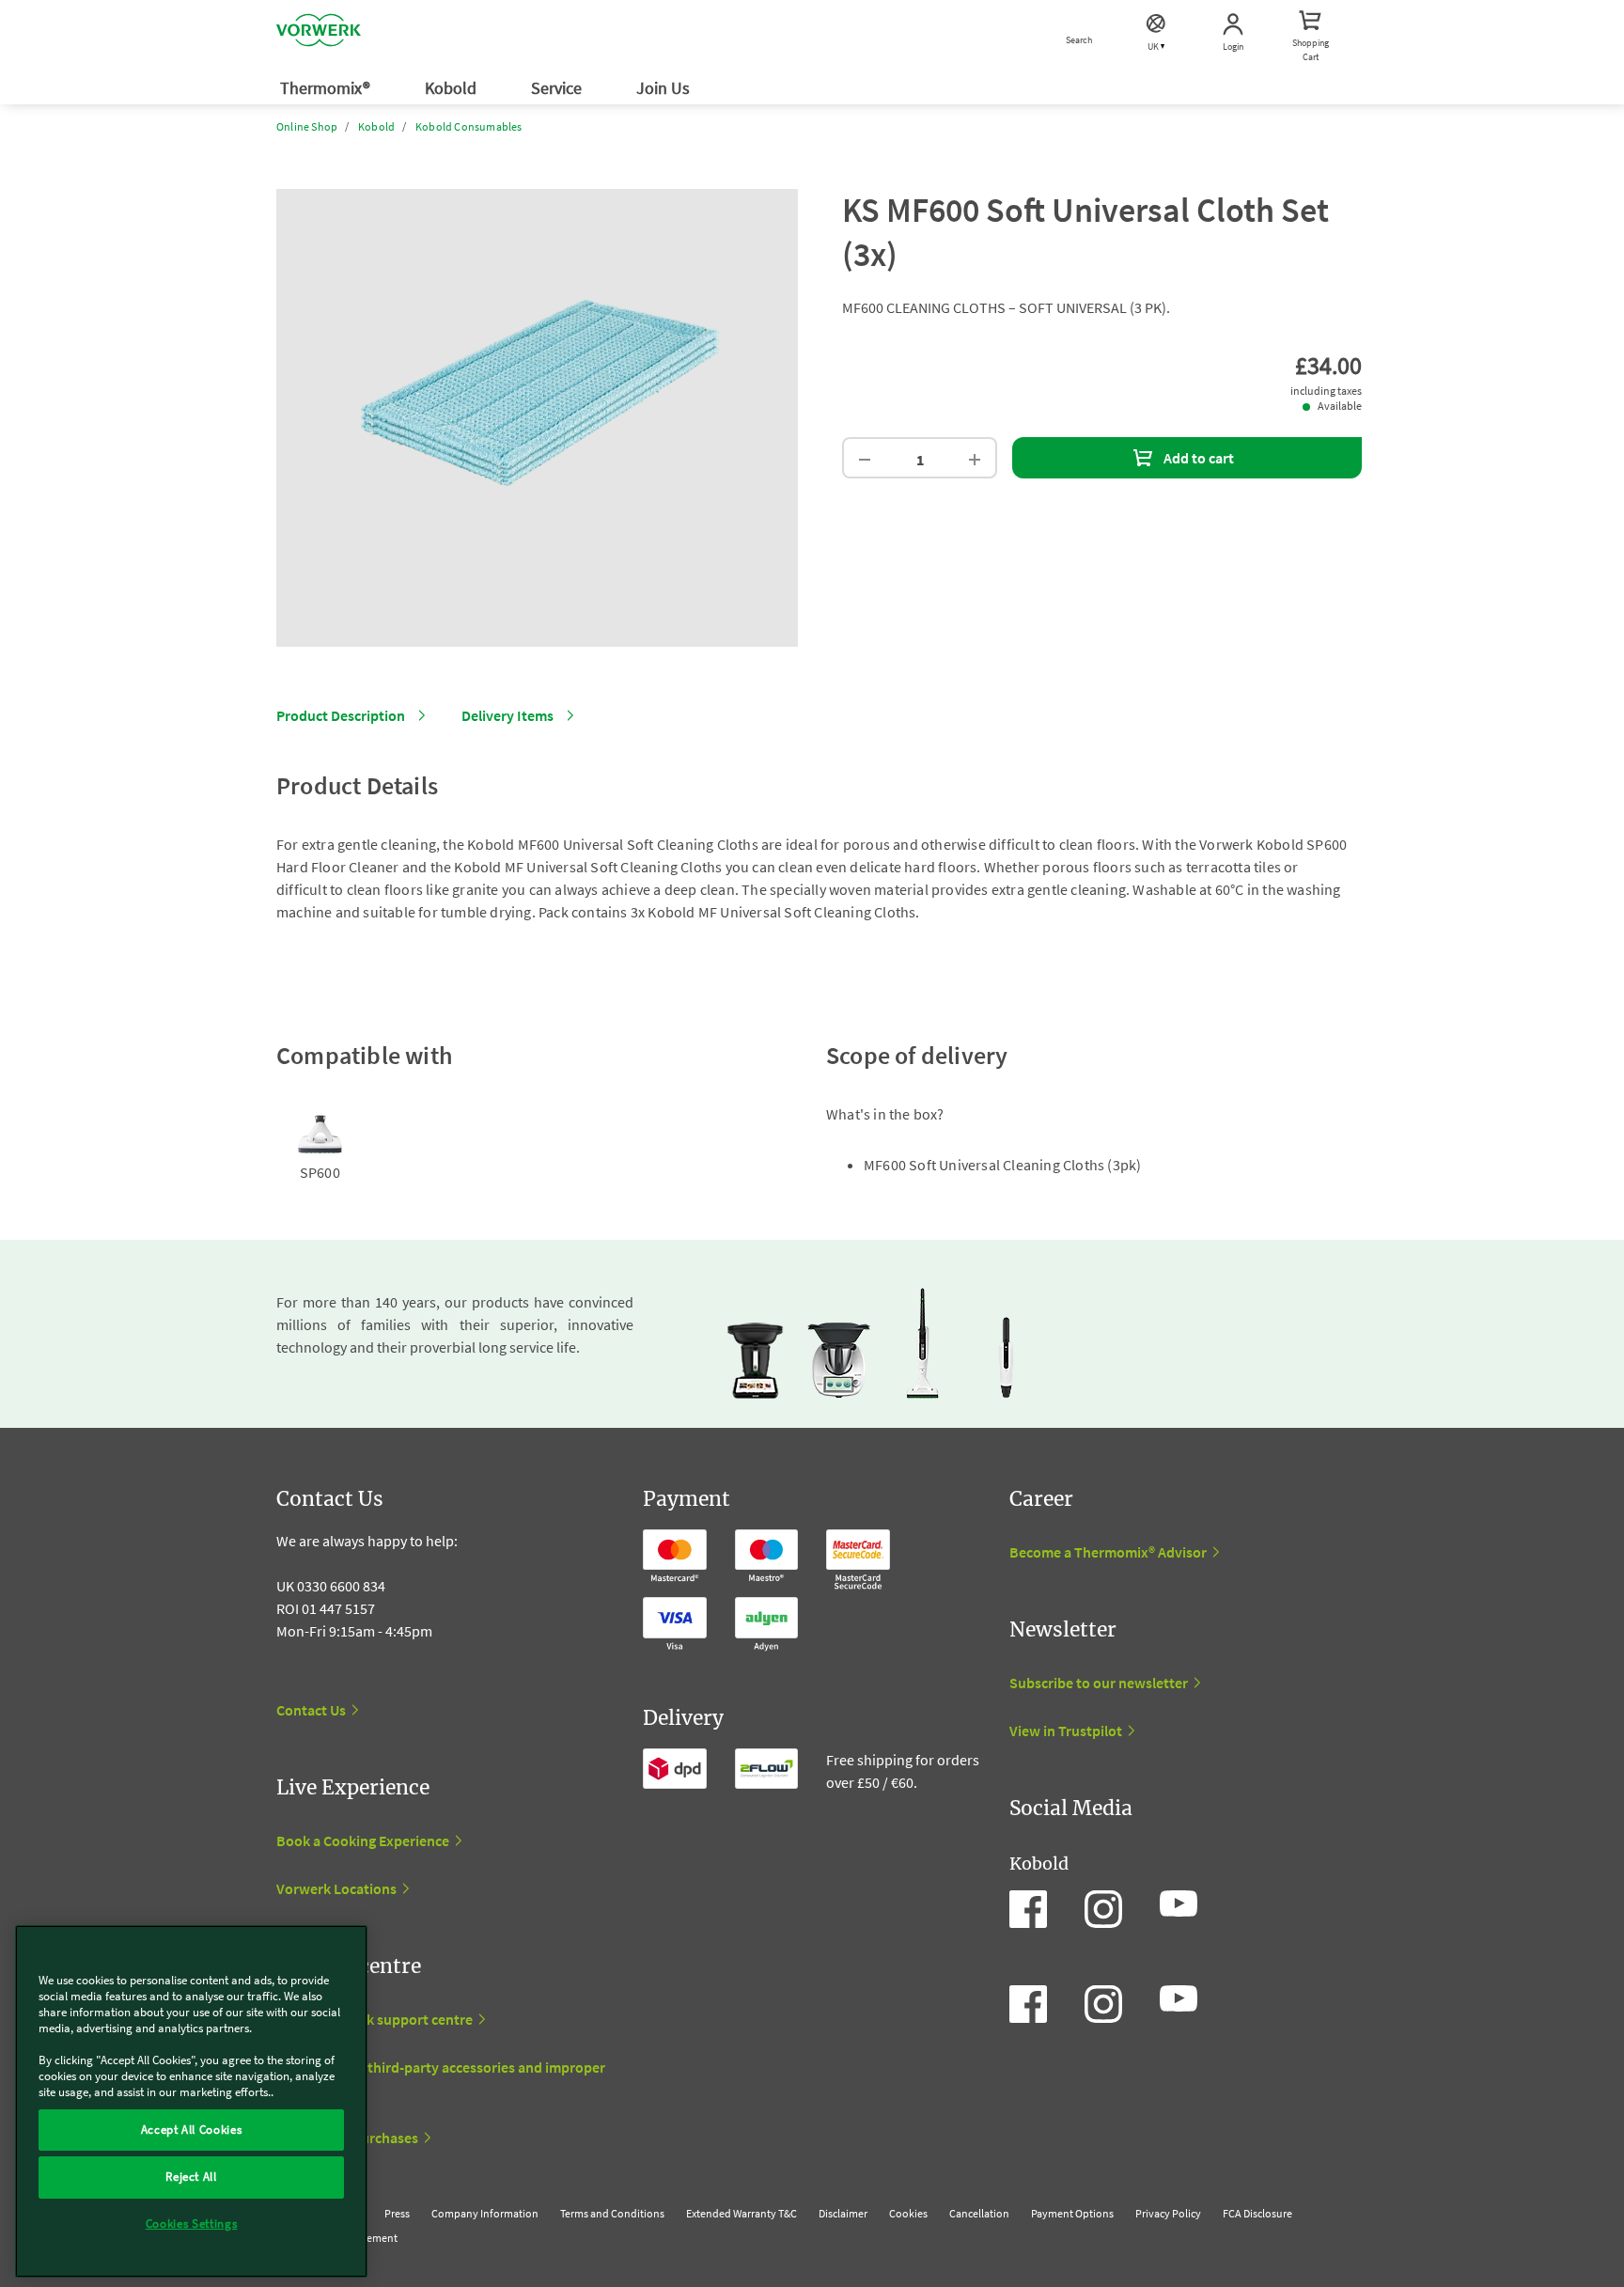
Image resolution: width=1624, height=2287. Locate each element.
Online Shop (307, 126)
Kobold (453, 88)
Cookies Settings (192, 2224)
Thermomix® (327, 88)
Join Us (665, 88)
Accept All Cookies (192, 2130)
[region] (191, 2101)
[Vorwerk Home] (319, 33)
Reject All (191, 2177)
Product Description (341, 715)
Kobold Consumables (469, 126)
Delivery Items (507, 715)
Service (558, 88)
